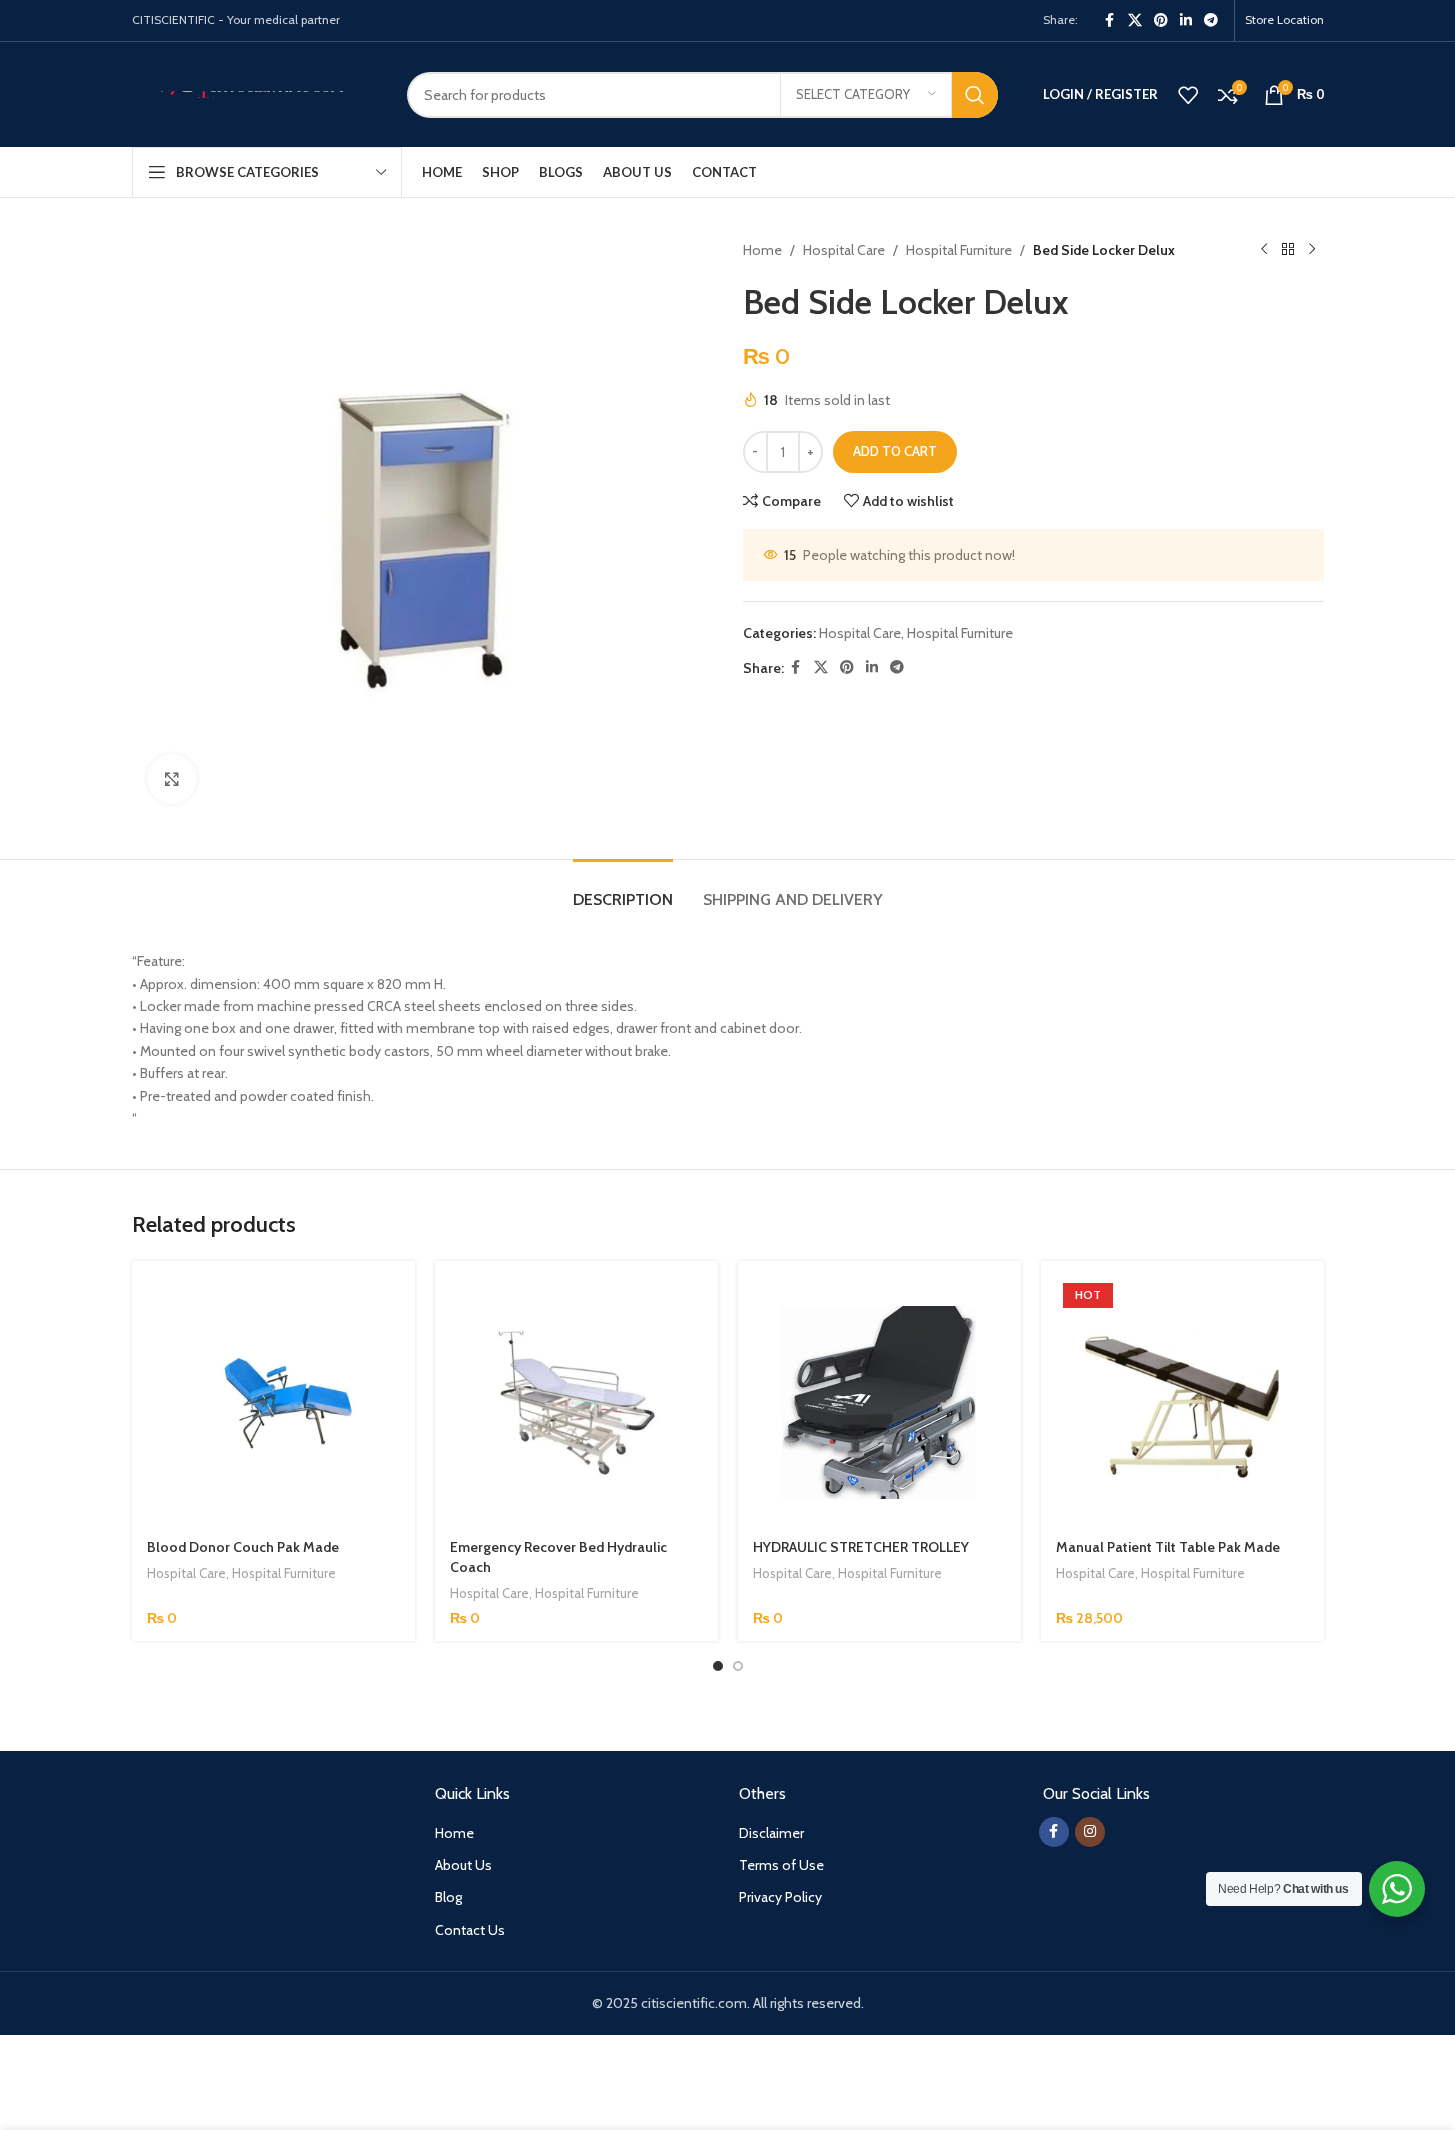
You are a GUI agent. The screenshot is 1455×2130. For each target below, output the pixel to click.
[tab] (623, 889)
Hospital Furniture (959, 250)
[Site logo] (254, 93)
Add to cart (895, 451)
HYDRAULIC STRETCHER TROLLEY (861, 1547)
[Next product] (1312, 250)
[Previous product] (1264, 250)
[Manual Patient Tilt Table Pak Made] (1182, 1402)
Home (762, 250)
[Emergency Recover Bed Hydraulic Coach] (576, 1402)
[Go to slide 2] (738, 1666)
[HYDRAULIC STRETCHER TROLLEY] (879, 1402)
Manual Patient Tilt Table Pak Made (1168, 1547)
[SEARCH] (975, 95)
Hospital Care (844, 250)
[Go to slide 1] (718, 1666)
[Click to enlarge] (172, 779)
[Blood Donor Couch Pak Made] (273, 1402)
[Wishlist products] (1188, 95)
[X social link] (1135, 20)
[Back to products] (1288, 250)
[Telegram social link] (1211, 20)
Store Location (1284, 19)
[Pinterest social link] (1161, 20)
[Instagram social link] (1090, 1832)
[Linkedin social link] (1186, 20)
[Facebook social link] (1110, 20)
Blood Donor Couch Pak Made (243, 1547)
